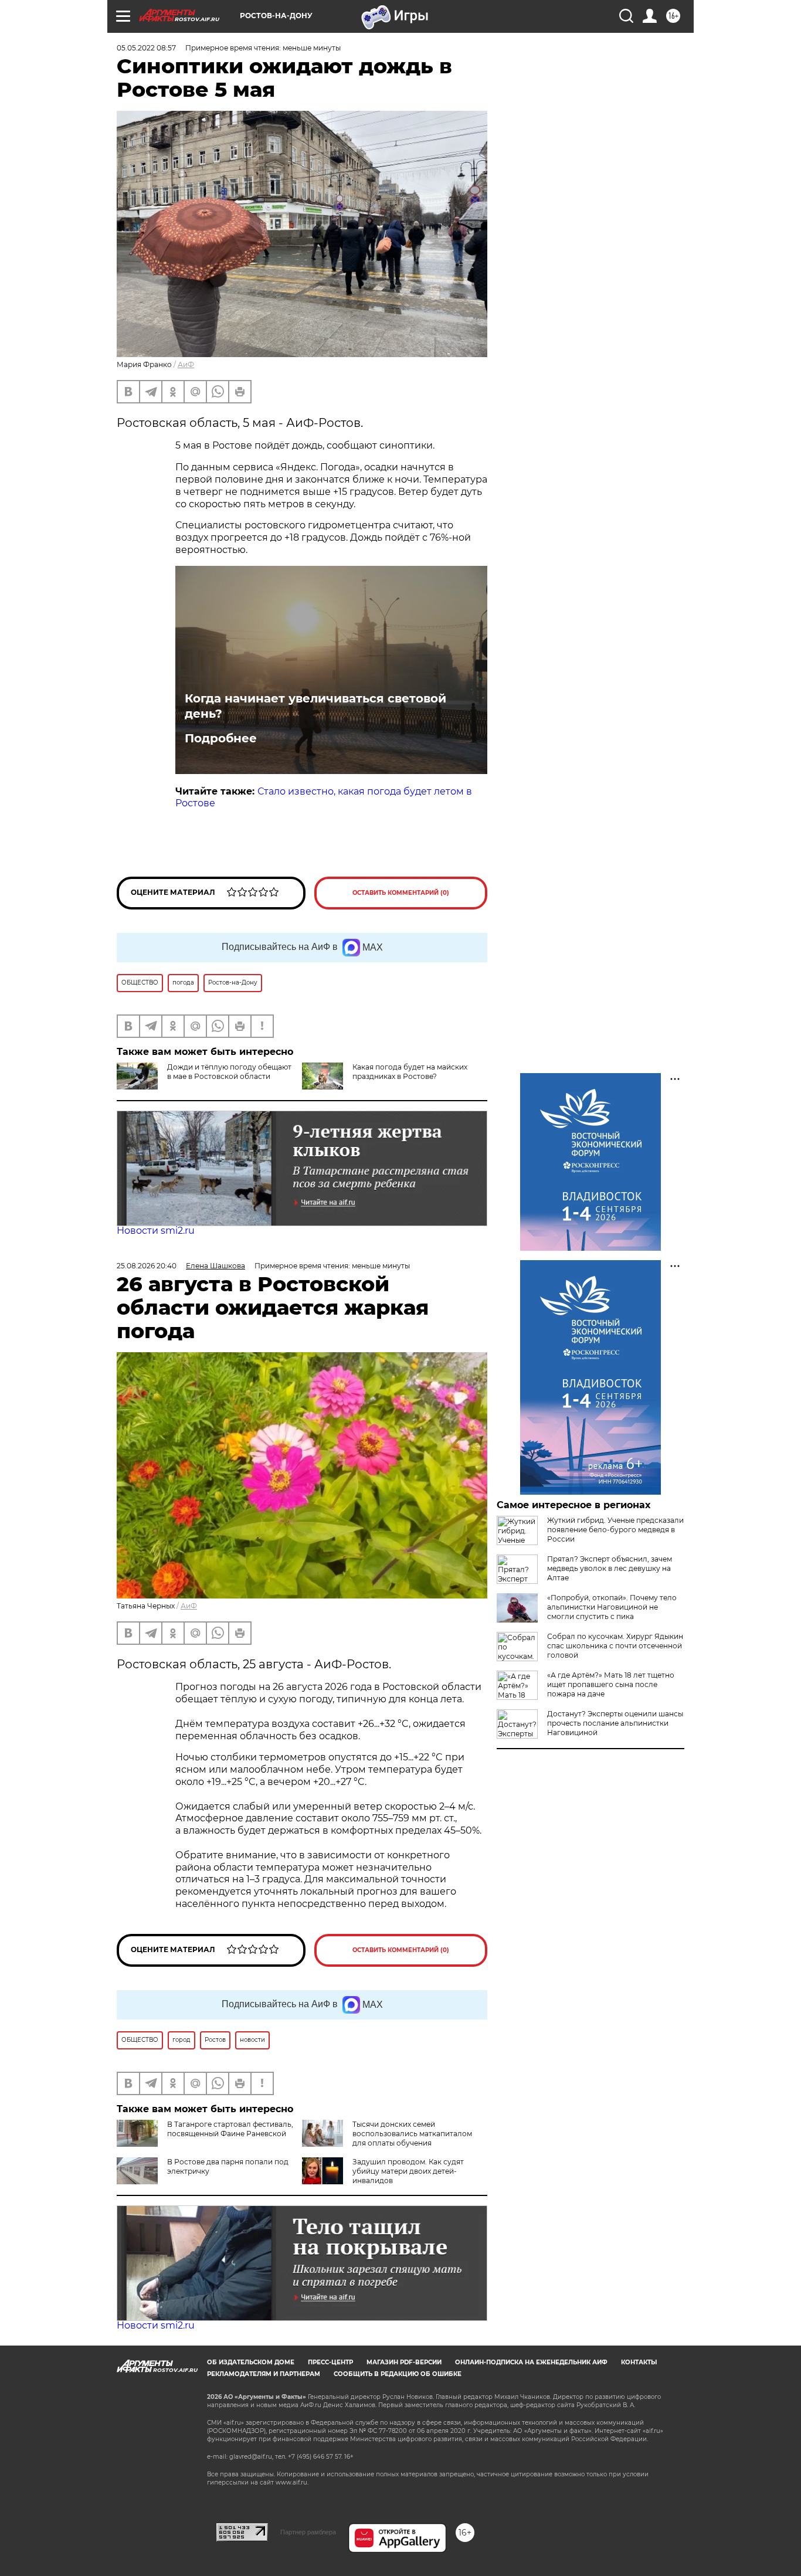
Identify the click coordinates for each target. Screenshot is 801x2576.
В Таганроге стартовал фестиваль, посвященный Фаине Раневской (230, 2129)
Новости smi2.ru (156, 1231)
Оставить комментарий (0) (401, 893)
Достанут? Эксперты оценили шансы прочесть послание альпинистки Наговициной (615, 1723)
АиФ (186, 364)
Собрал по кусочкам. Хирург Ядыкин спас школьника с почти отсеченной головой (615, 1646)
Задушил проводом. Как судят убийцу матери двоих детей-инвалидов (408, 2171)
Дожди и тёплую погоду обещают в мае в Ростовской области (229, 1072)
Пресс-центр (330, 2362)
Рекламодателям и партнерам (264, 2374)
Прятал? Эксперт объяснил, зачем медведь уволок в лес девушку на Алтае (610, 1568)
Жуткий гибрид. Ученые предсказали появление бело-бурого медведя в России (615, 1530)
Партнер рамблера (308, 2532)
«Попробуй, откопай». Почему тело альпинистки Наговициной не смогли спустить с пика (612, 1607)
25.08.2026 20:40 (147, 1266)
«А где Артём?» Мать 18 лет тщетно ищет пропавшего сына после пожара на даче (611, 1684)
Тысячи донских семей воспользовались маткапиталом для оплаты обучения (412, 2134)
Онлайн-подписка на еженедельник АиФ (531, 2362)
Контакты (639, 2362)
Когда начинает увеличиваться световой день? (315, 706)
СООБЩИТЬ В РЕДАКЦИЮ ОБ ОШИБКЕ (398, 2374)
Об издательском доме (251, 2362)
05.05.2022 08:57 (146, 48)
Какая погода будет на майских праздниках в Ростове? (410, 1072)
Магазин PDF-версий (404, 2362)
